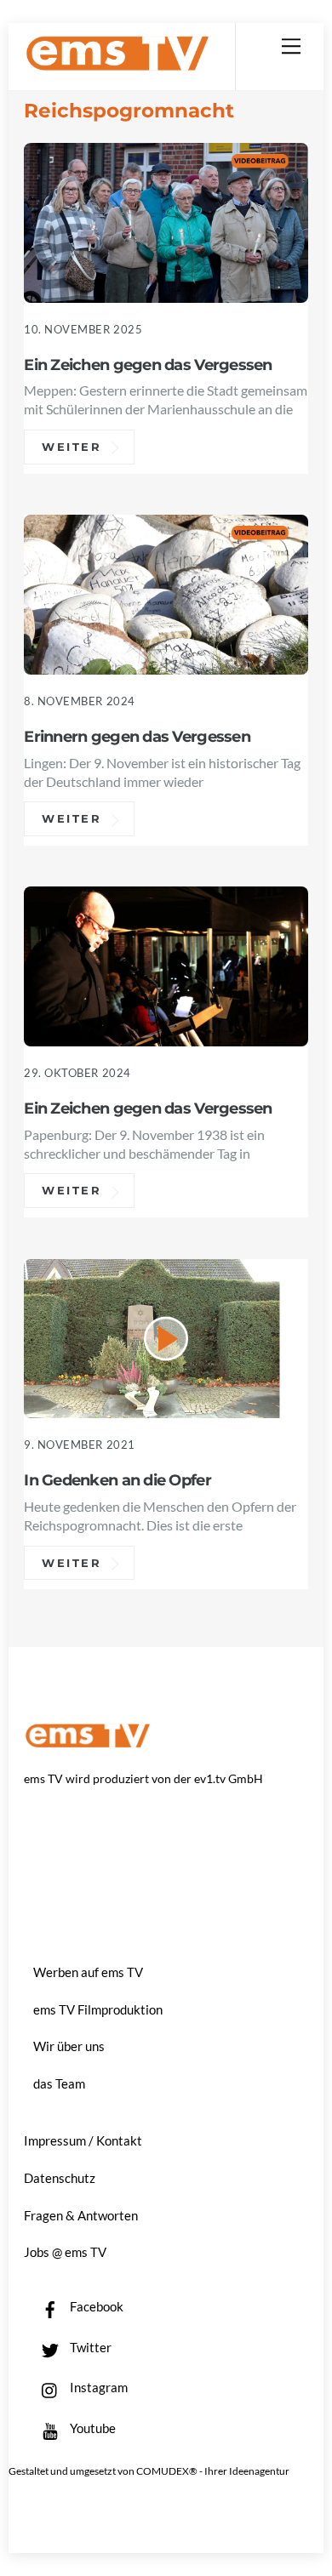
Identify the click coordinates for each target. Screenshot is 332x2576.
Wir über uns (69, 2046)
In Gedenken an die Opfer (117, 1480)
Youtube (92, 2428)
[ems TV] (117, 64)
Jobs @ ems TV (65, 2252)
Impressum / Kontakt (83, 2140)
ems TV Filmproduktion (98, 2009)
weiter (72, 447)
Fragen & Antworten (81, 2215)
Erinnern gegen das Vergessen (137, 736)
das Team (59, 2083)
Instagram (97, 2387)
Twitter (89, 2347)
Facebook (95, 2306)
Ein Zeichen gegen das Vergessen (148, 365)
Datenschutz (60, 2178)
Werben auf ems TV (88, 1972)
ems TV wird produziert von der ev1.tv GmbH (143, 1778)
